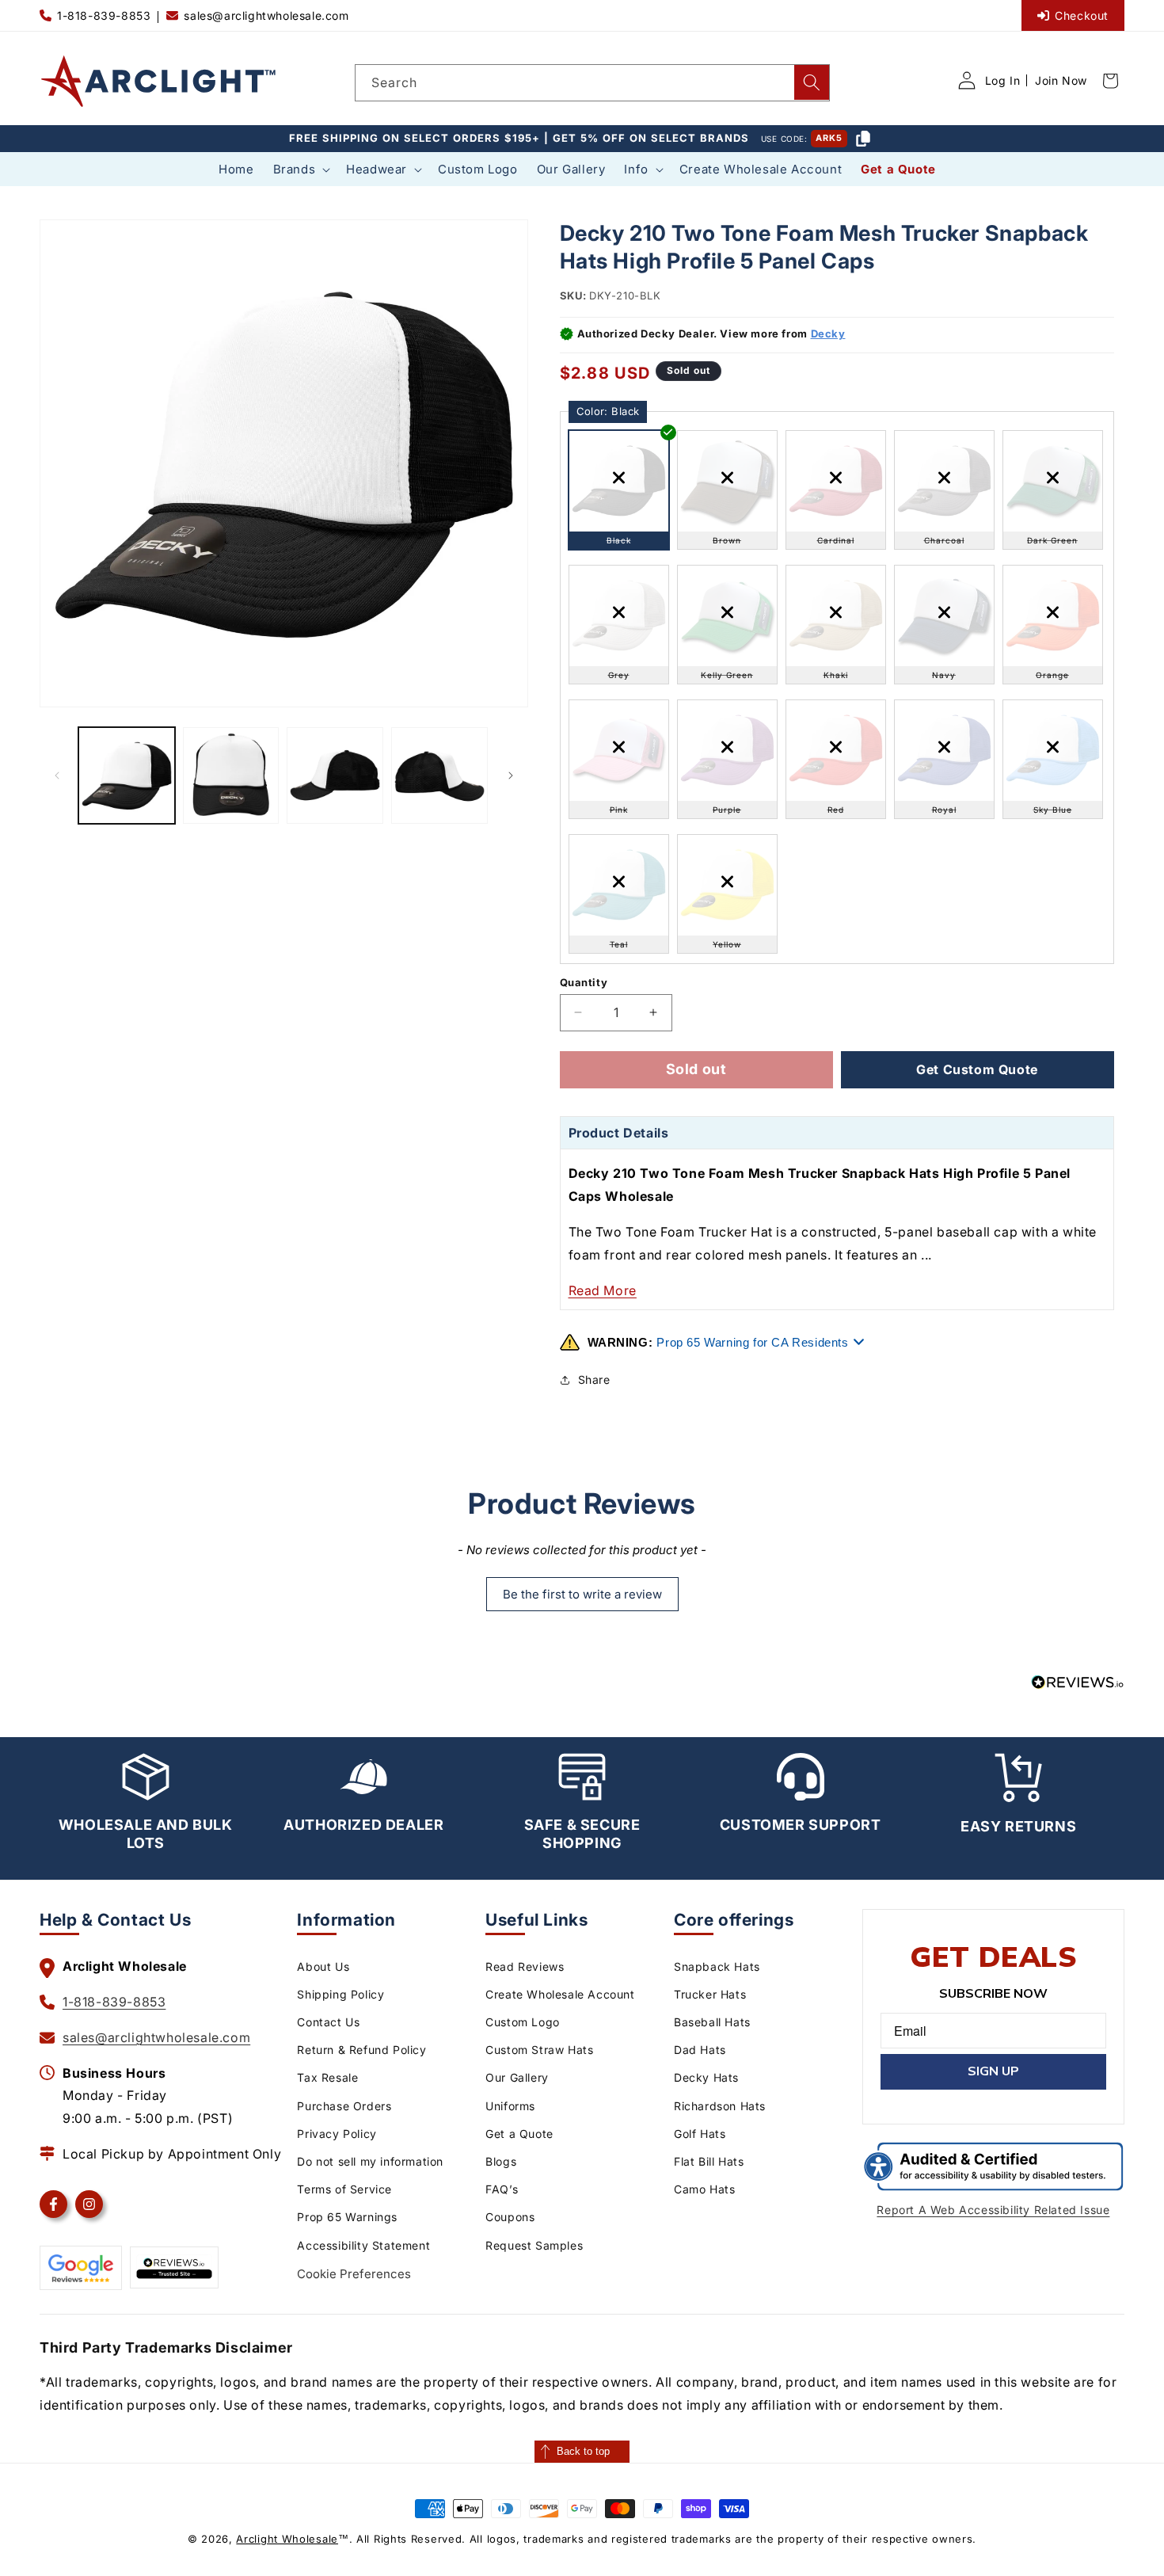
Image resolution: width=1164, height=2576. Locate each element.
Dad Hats (700, 2050)
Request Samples (534, 2245)
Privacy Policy (337, 2134)
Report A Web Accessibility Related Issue (993, 2210)
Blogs (501, 2161)
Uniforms (510, 2106)
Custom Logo (523, 2022)
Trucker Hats (710, 1994)
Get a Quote (519, 2134)
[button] (301, 170)
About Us (323, 1966)
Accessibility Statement (363, 2245)
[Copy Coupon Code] (863, 139)
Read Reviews (525, 1966)
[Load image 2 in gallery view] (231, 775)
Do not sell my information (370, 2161)
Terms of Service (344, 2189)
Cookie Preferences (354, 2274)
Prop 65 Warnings (347, 2217)
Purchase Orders (344, 2106)
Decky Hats (706, 2077)
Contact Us (328, 2022)
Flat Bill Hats (709, 2161)
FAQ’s (502, 2189)
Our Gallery (517, 2077)
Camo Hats (704, 2189)
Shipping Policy (340, 1994)
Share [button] (594, 1379)
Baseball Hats (712, 2022)
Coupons (510, 2217)
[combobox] (592, 83)
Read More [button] (603, 1290)
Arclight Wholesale (287, 2539)
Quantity (584, 982)
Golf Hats (700, 2134)
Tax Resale (327, 2077)
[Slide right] (511, 775)
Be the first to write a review (582, 1594)
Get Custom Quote (977, 1069)
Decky (828, 333)
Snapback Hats (717, 1966)
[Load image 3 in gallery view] (335, 775)
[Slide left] (57, 775)
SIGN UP (993, 2071)
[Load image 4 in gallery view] (439, 775)
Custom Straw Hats (539, 2050)
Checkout (1082, 15)
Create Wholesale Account (560, 1994)
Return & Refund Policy (361, 2050)
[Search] (812, 82)
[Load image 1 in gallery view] (127, 775)
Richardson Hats (720, 2106)
